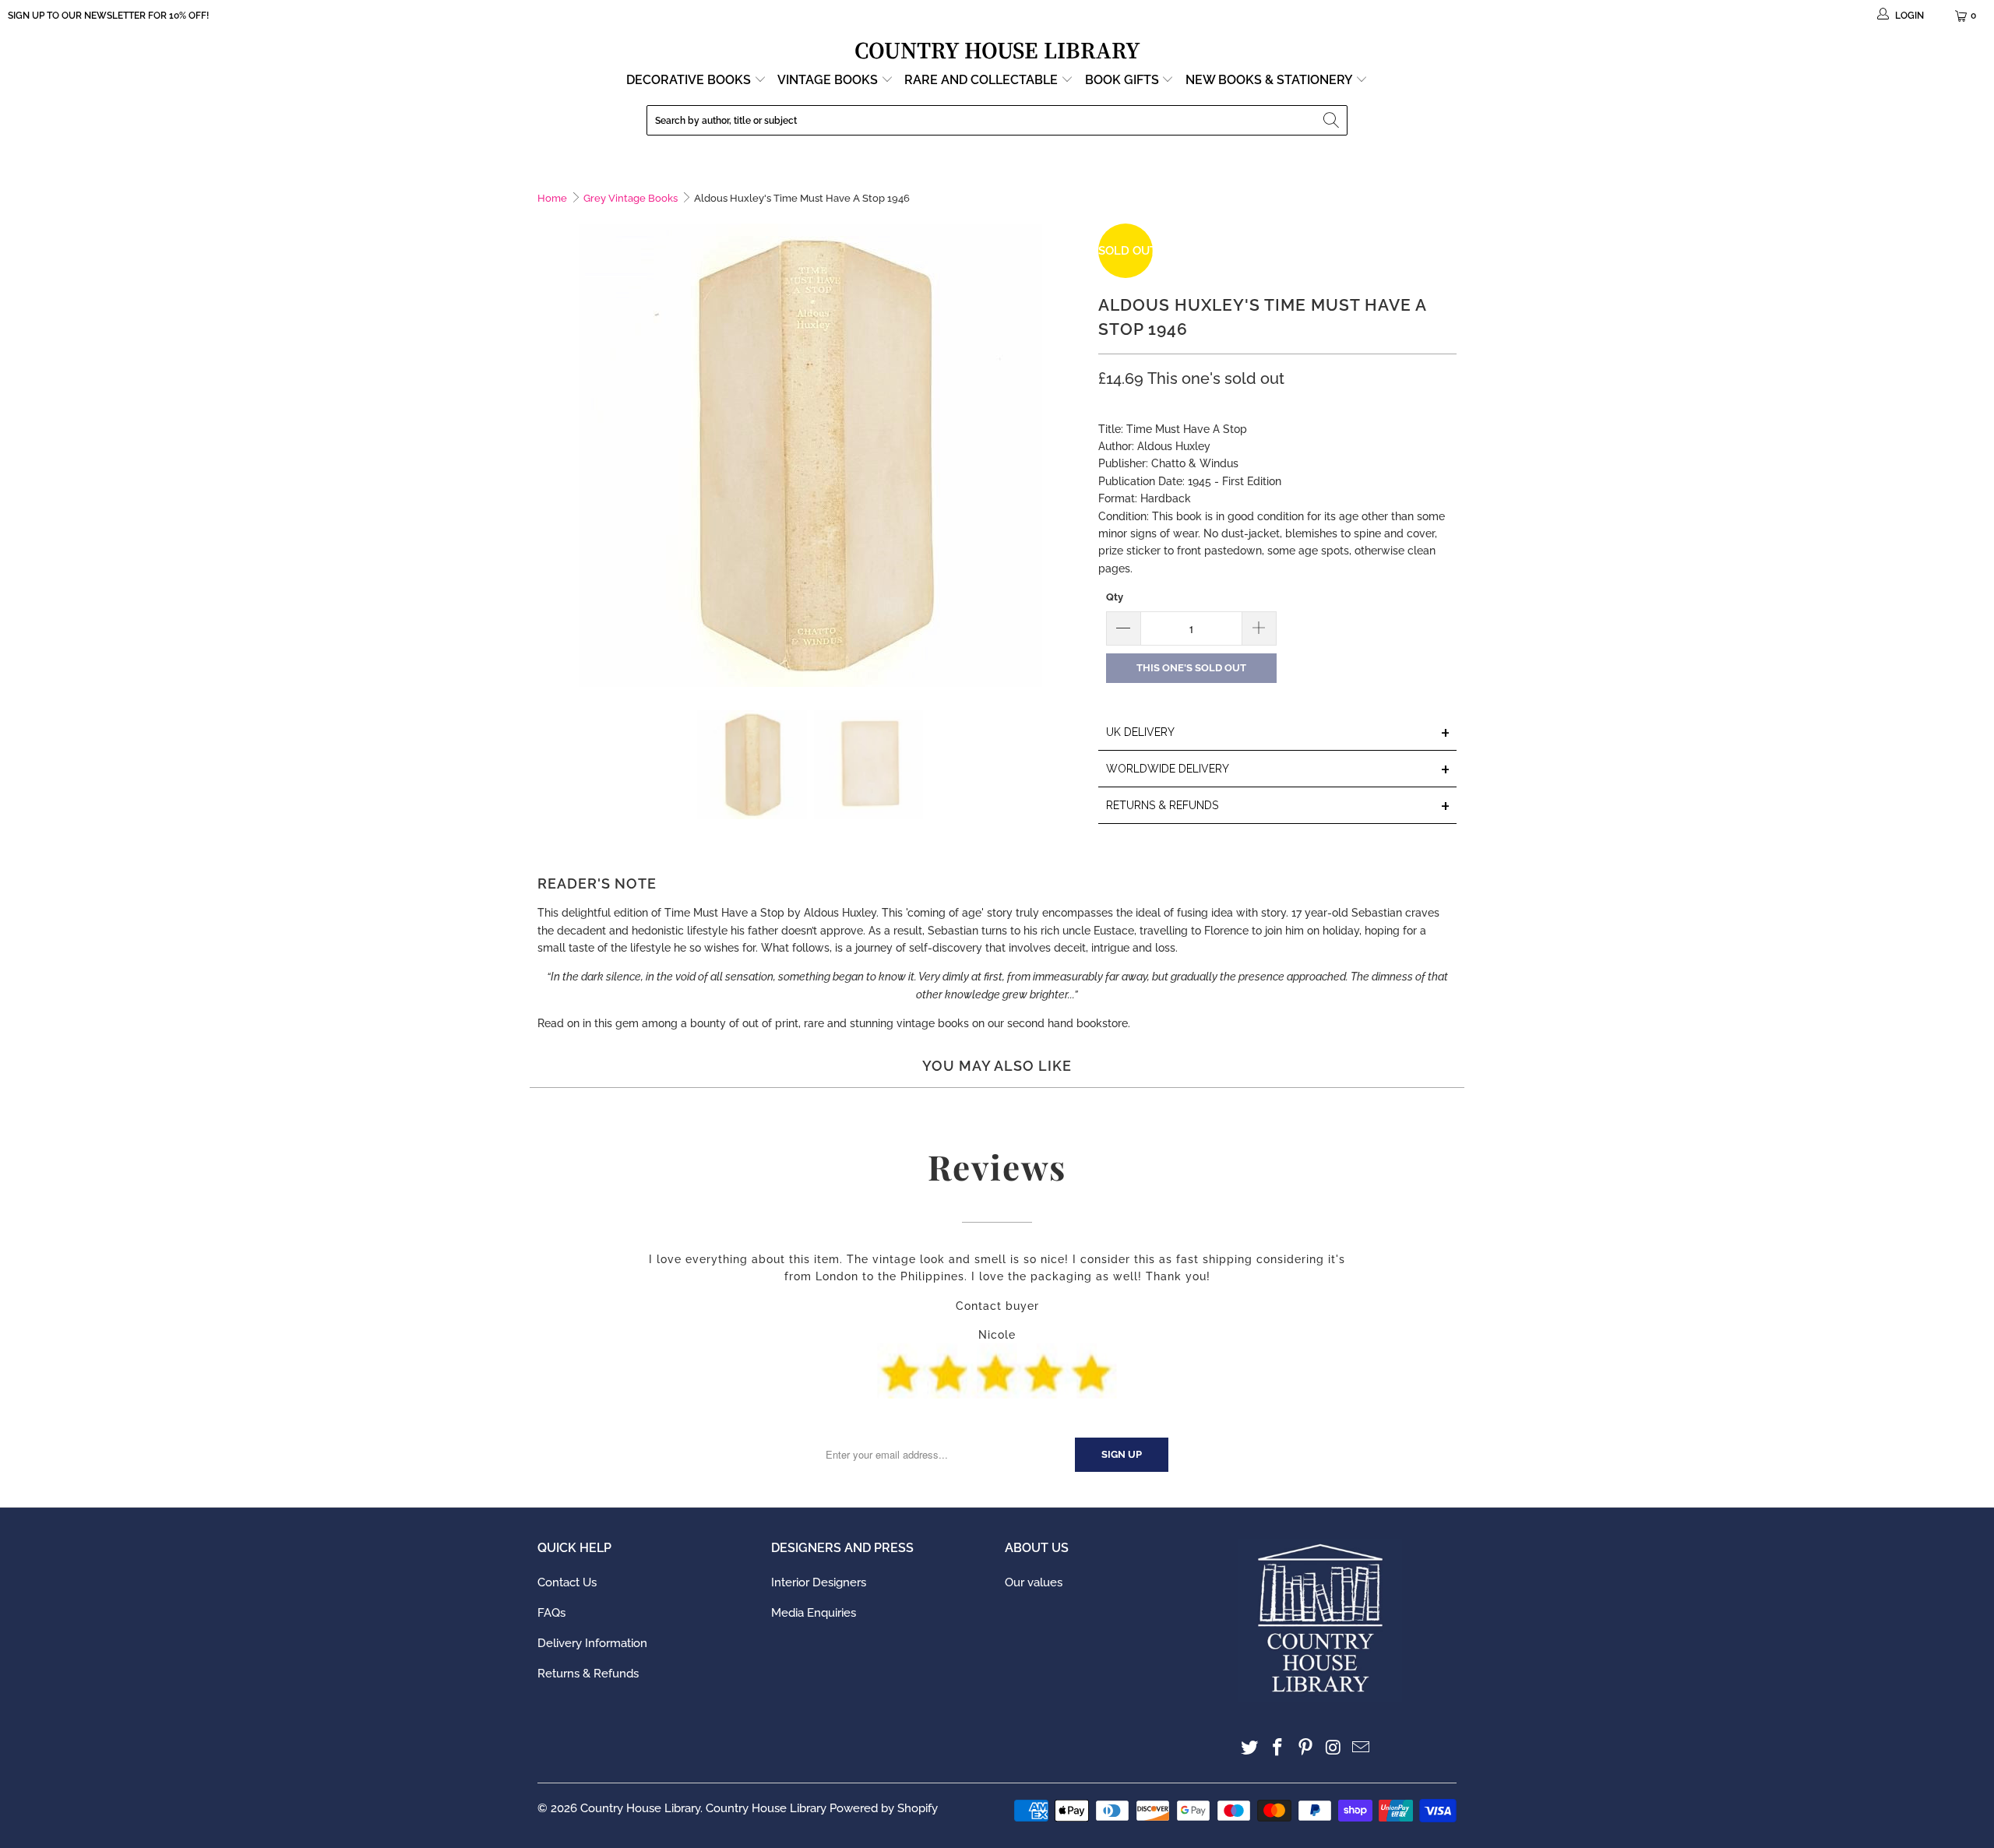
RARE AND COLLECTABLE (983, 80)
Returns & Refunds (588, 1674)
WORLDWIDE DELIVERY (1278, 770)
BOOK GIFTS (1124, 80)
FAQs (551, 1613)
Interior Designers (819, 1582)
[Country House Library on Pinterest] (1305, 1748)
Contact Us (567, 1582)
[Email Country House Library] (1362, 1748)
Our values (1034, 1582)
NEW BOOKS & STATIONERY (1270, 80)
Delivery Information (592, 1643)
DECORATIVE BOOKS (690, 80)
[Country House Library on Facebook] (1278, 1748)
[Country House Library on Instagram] (1333, 1748)
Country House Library (640, 1808)
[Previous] (549, 455)
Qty (1115, 597)
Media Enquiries (814, 1613)
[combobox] (997, 120)
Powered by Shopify (884, 1808)
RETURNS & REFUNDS (1278, 806)
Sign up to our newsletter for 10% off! (108, 16)
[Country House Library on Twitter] (1250, 1748)
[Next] (1071, 455)
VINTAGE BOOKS (828, 80)
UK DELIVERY (1278, 733)
